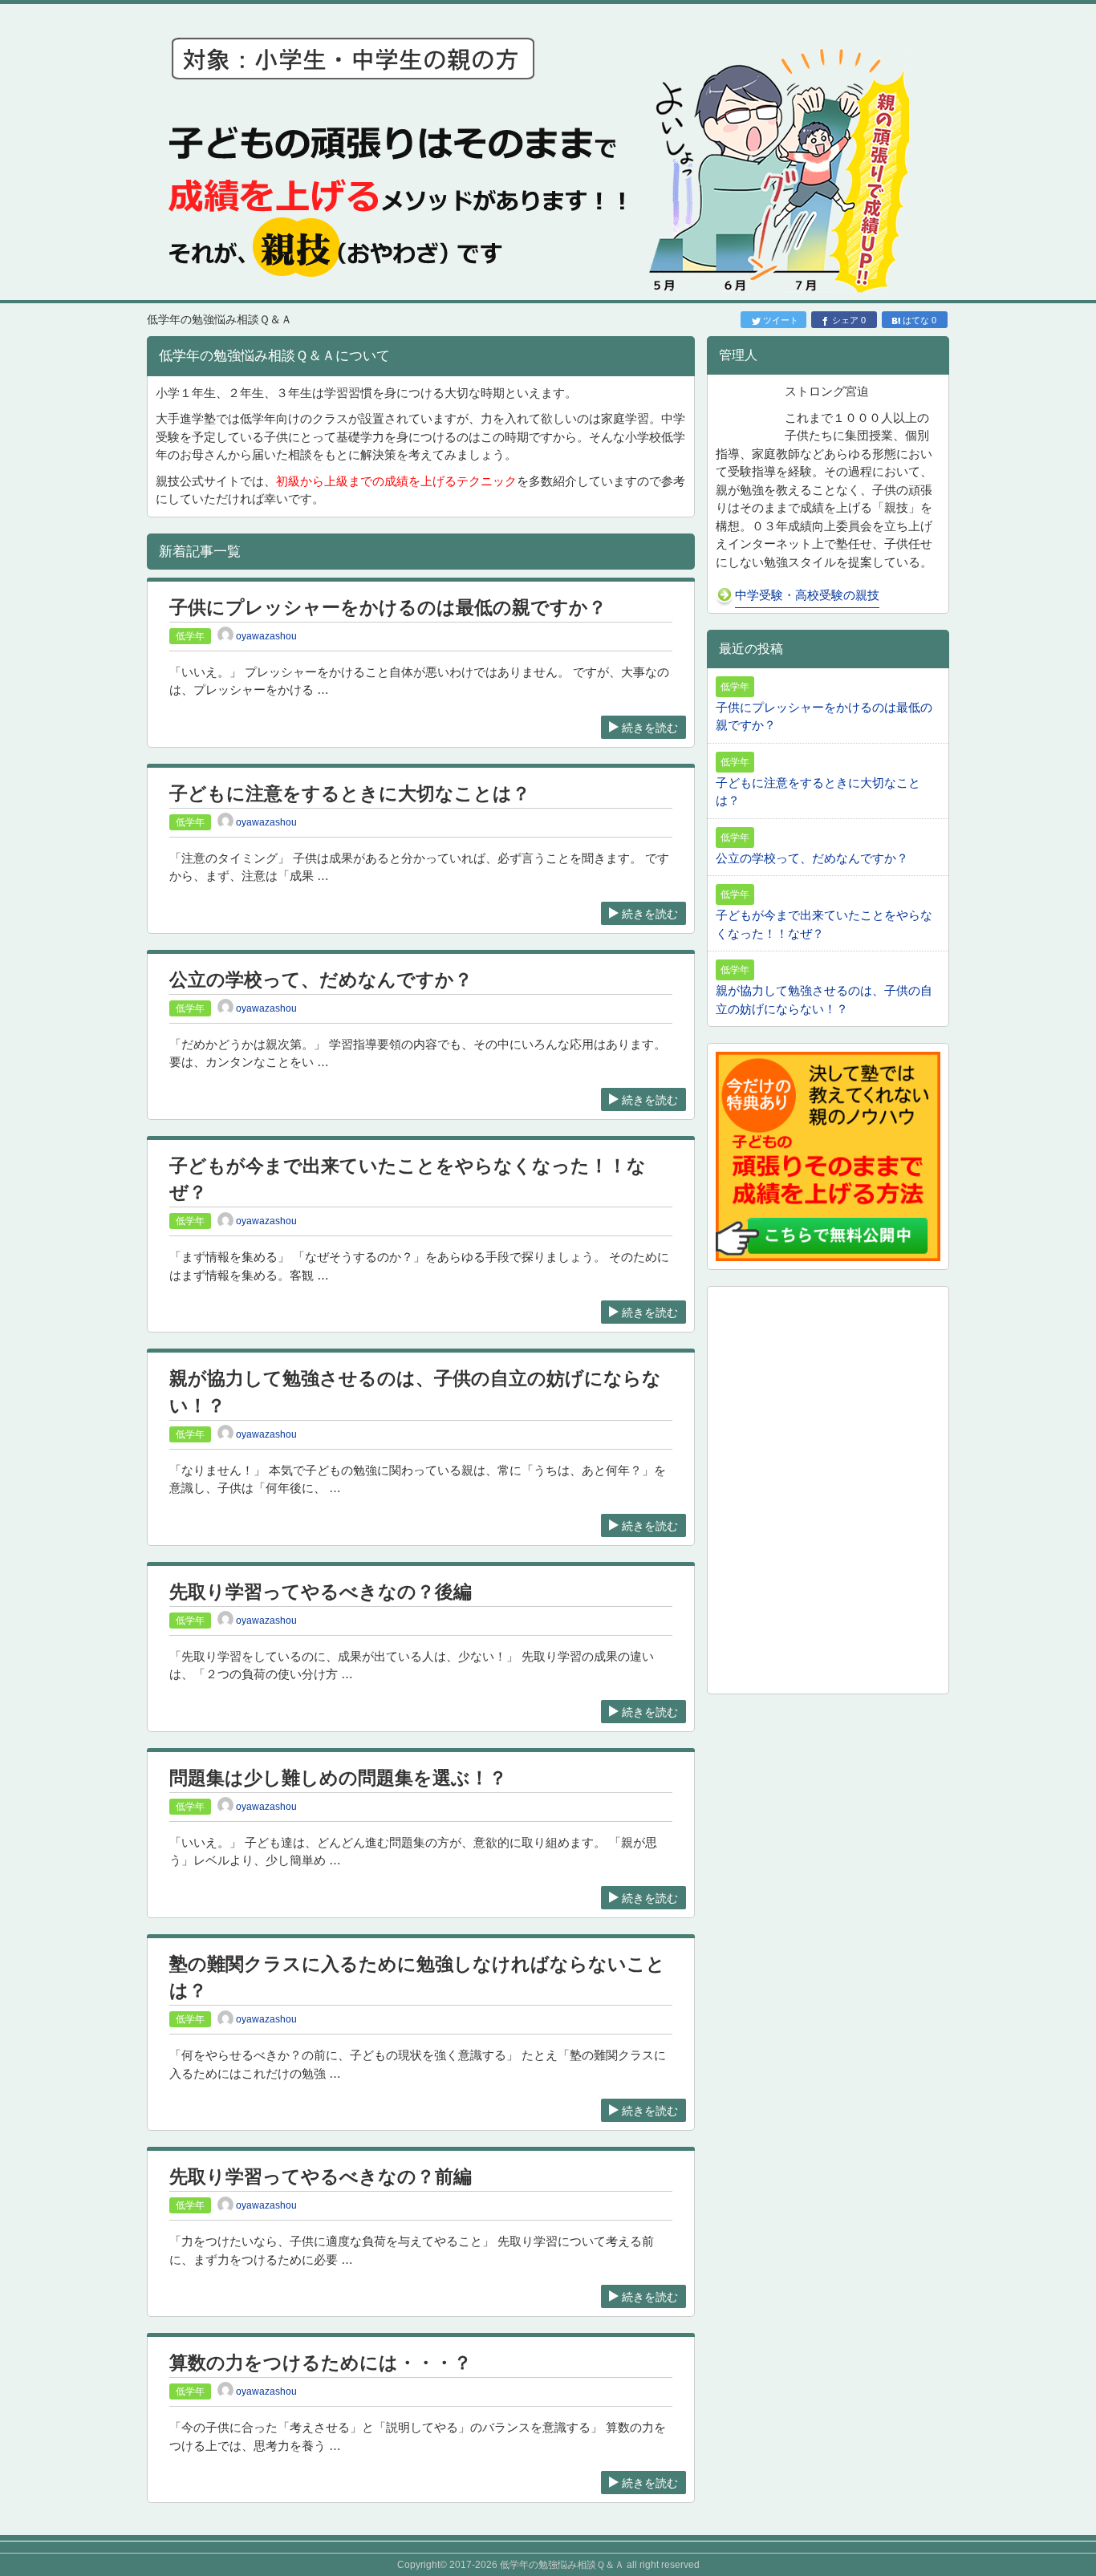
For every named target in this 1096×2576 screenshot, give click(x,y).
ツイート (781, 320)
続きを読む (650, 728)
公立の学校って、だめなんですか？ (321, 980)
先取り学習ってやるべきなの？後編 (321, 1592)
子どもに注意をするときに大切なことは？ (350, 794)
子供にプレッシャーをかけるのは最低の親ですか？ (388, 608)
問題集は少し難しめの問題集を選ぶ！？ (338, 1778)
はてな (919, 320)
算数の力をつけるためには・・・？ (321, 2363)
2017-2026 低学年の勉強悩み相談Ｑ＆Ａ (537, 2565)
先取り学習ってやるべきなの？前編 (321, 2177)
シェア (849, 320)
